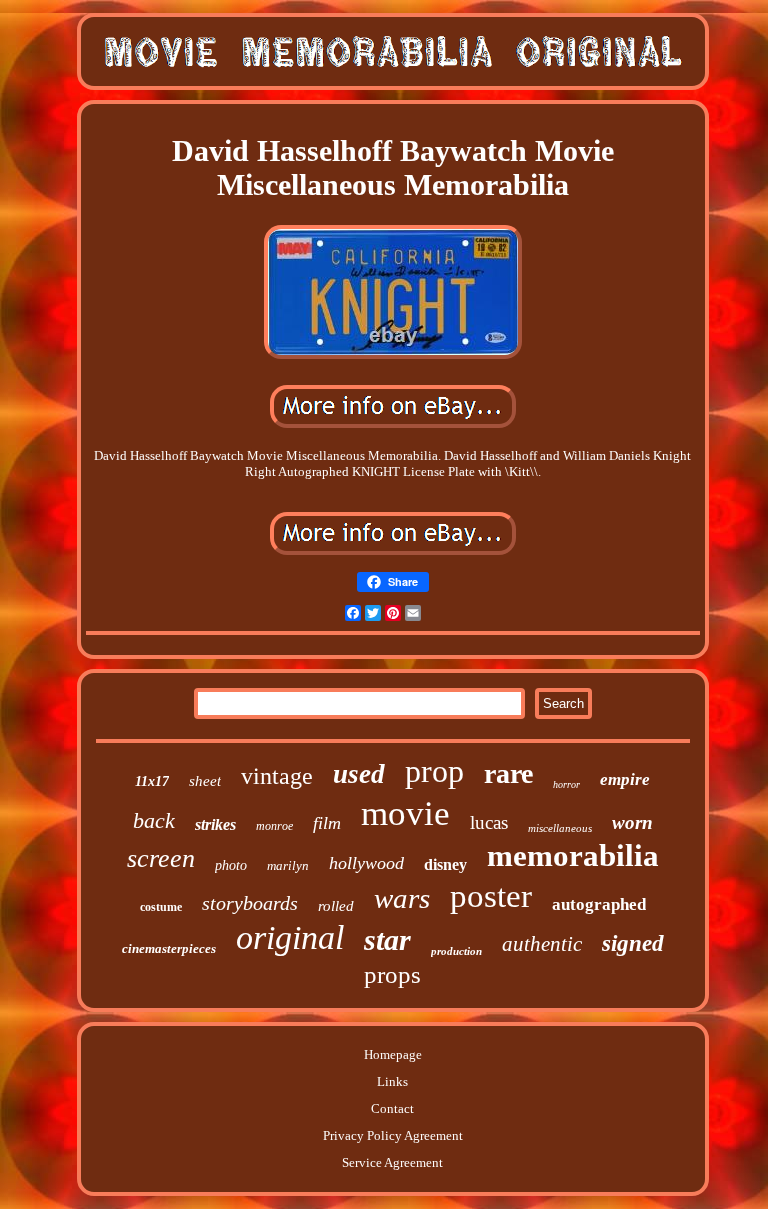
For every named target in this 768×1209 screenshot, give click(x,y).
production (456, 951)
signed (633, 943)
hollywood (366, 863)
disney (445, 864)
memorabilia (573, 855)
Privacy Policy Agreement (393, 1135)
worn (632, 822)
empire (625, 779)
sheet (205, 781)
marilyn (288, 865)
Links (392, 1081)
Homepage (393, 1054)
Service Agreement (392, 1162)
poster (491, 896)
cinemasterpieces (169, 948)
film (327, 823)
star (387, 939)
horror (566, 784)
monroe (274, 826)
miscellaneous (560, 828)
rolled (336, 906)
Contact (392, 1108)
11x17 (152, 781)
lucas (489, 822)
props (392, 974)
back (154, 820)
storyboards (250, 903)
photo (231, 865)
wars (402, 898)
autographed (599, 904)
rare (508, 773)
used (359, 774)
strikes (215, 824)
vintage (277, 776)
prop (434, 771)
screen (161, 858)
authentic (542, 944)
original (290, 937)
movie (405, 813)
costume (161, 907)
